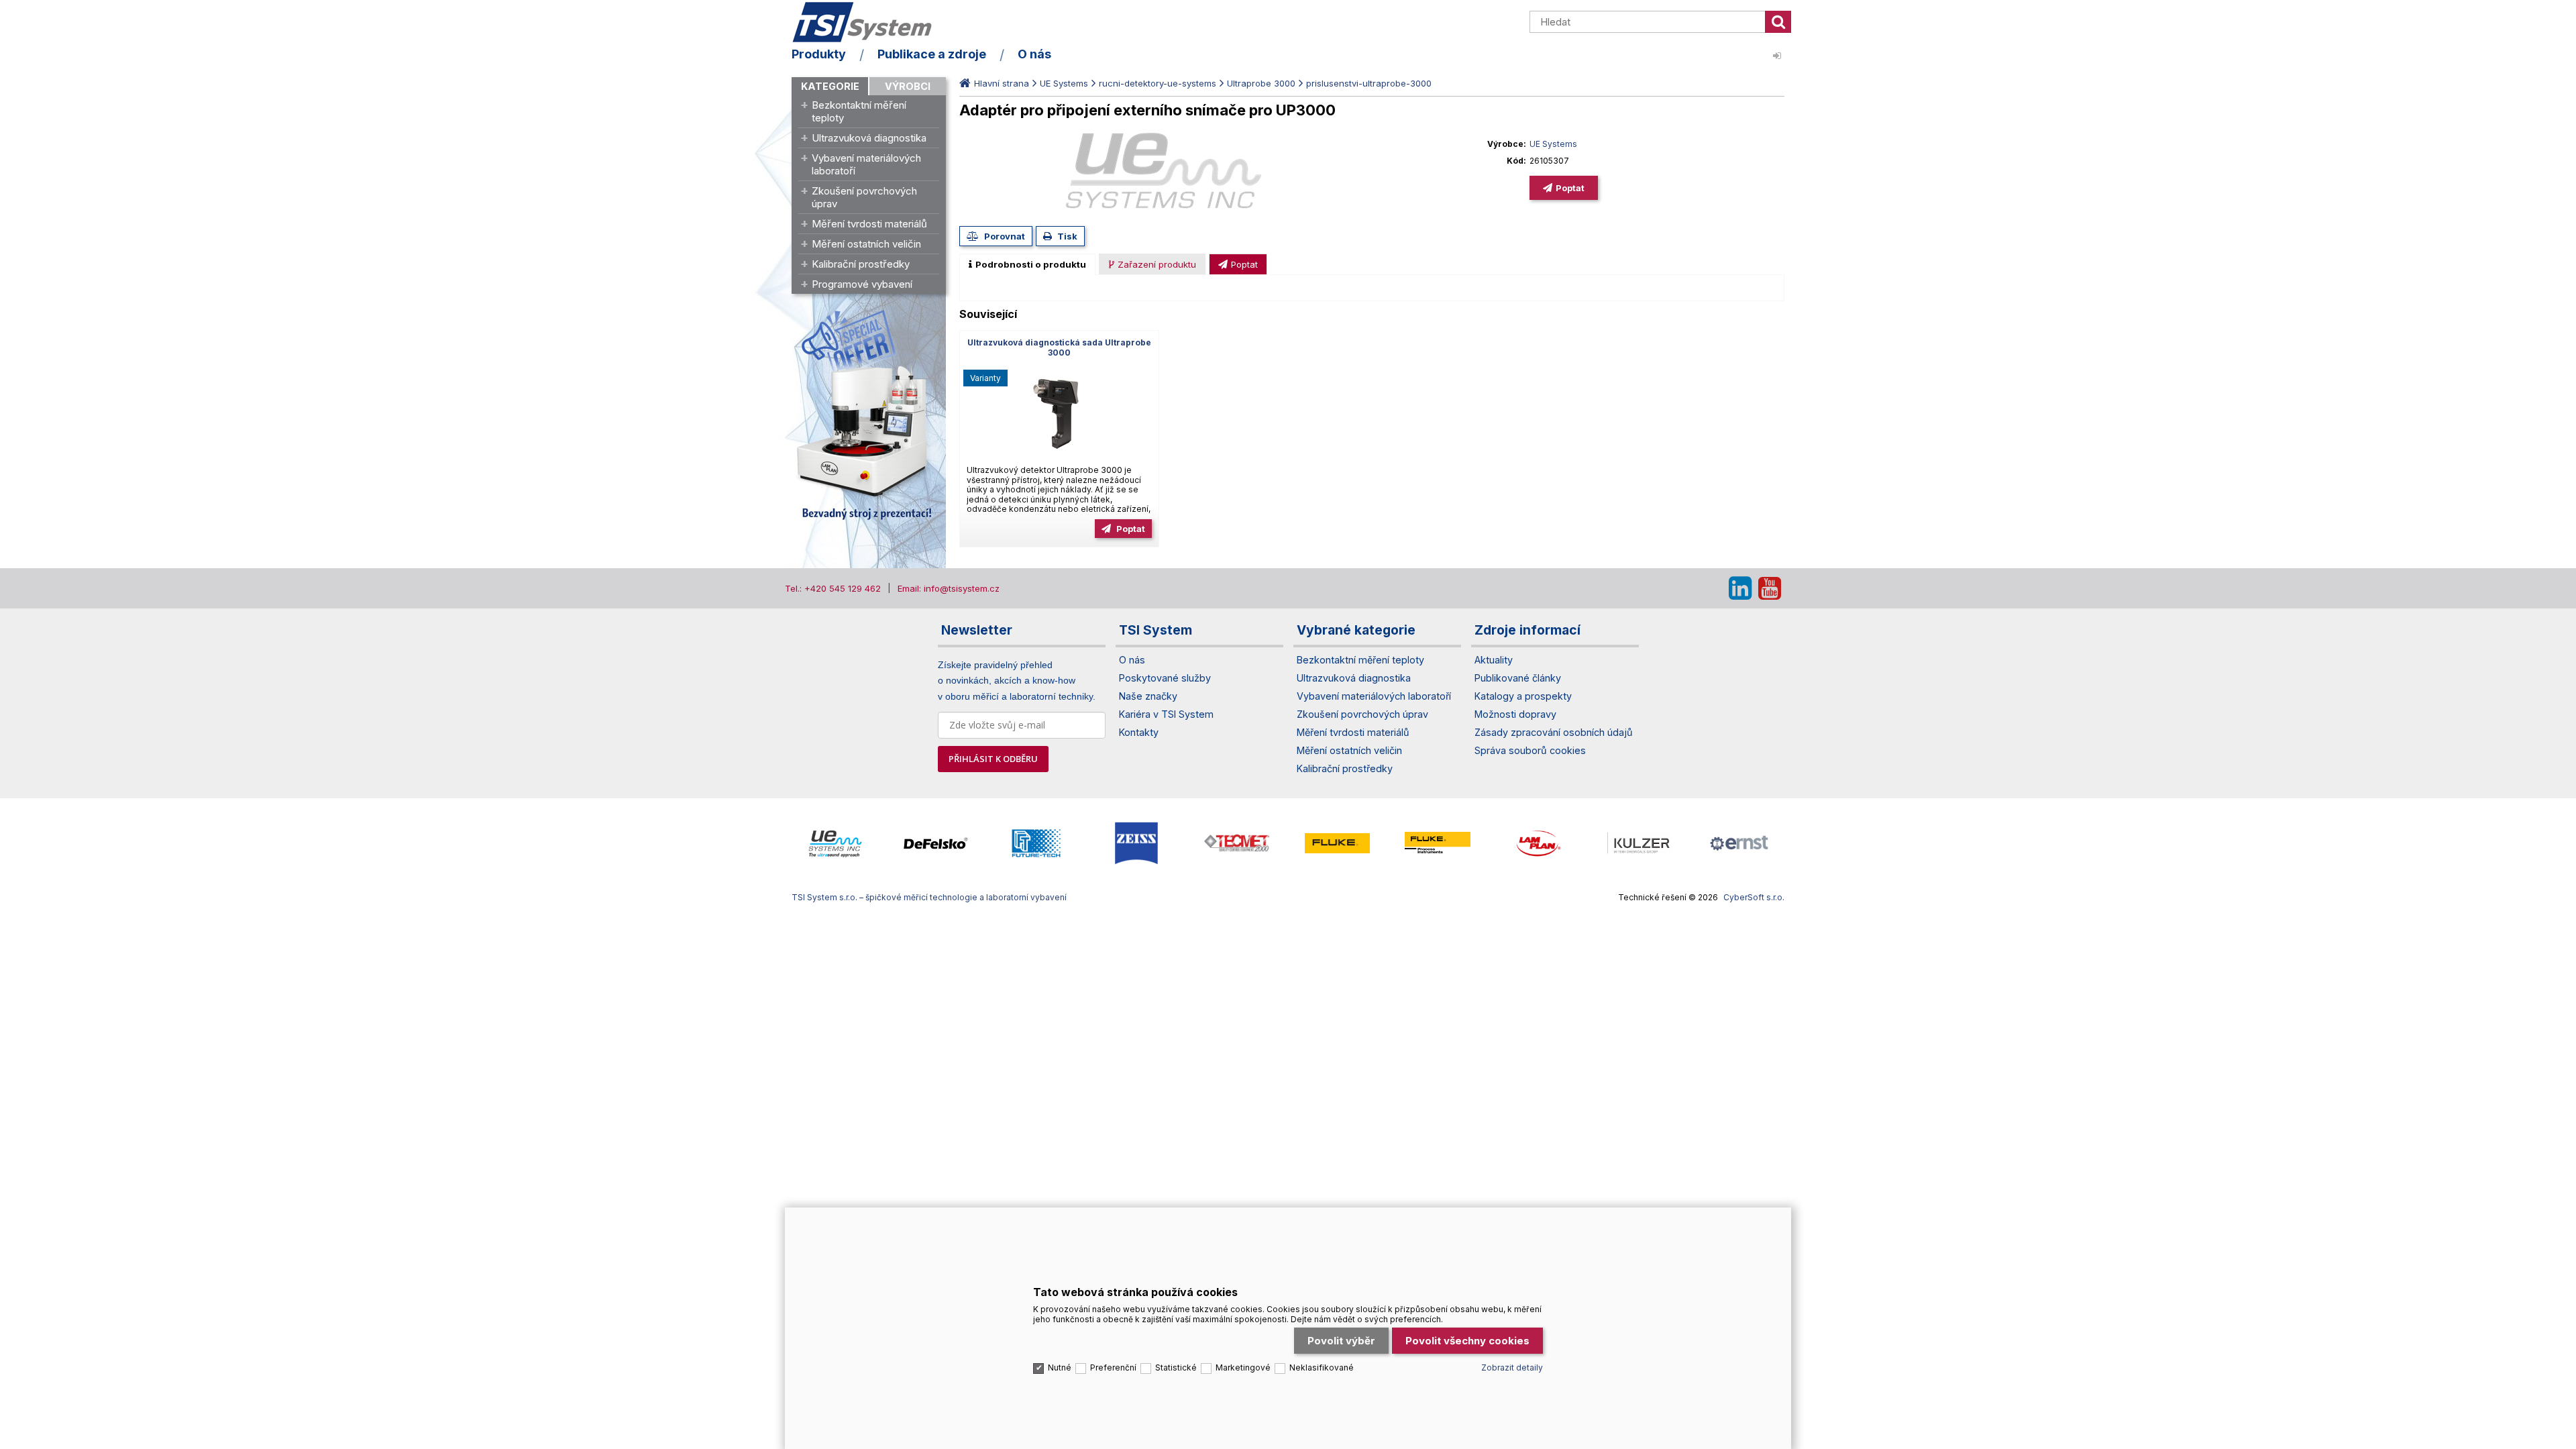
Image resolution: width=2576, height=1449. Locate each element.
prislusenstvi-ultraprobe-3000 (1369, 83)
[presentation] (1027, 264)
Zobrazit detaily (1512, 1367)
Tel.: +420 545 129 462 (833, 588)
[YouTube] (1770, 588)
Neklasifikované (1322, 1367)
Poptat (1570, 188)
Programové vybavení (862, 284)
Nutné (1060, 1367)
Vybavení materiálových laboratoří (866, 164)
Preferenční (1113, 1367)
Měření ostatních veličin (866, 244)
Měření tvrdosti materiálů (869, 224)
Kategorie (830, 86)
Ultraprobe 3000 (1261, 83)
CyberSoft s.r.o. (1754, 897)
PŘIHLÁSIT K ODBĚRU (993, 759)
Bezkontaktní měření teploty (859, 111)
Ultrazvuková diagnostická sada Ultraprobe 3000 (1059, 347)
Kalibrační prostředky (861, 264)
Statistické (1176, 1367)
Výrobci (908, 86)
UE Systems (1064, 83)
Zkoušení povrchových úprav (864, 197)
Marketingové (1243, 1367)
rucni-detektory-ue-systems (1158, 83)
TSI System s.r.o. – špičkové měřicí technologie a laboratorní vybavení (869, 22)
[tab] (1027, 264)
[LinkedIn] (1740, 588)
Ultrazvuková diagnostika (869, 138)
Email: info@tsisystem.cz (949, 588)
